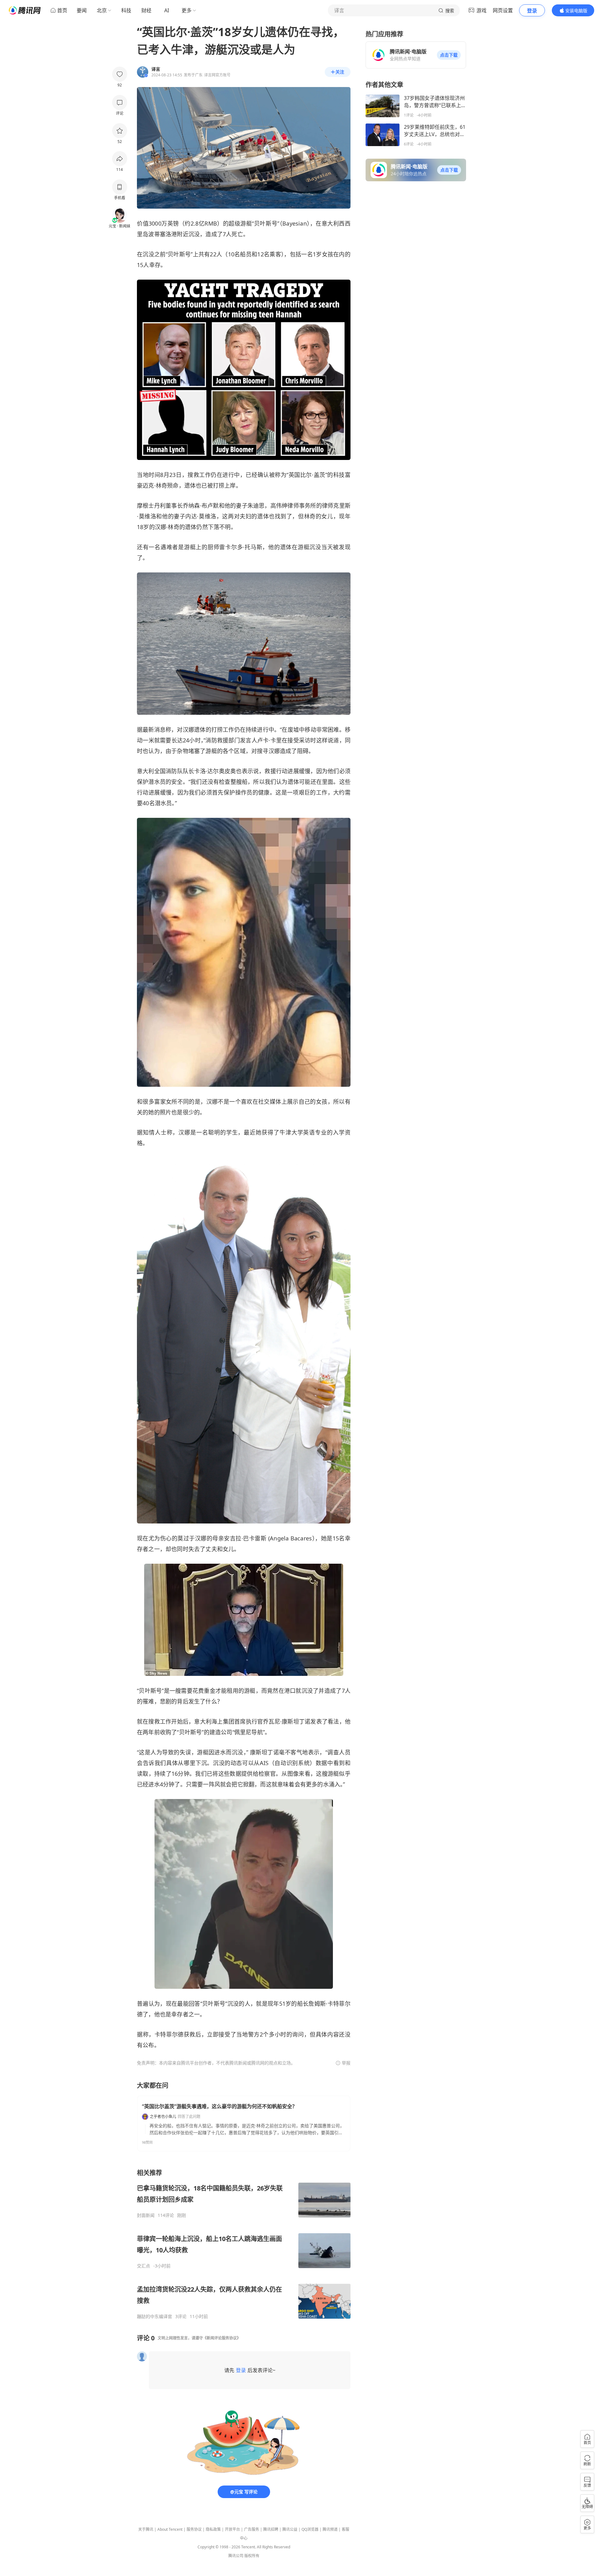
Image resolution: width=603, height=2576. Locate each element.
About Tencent (170, 2529)
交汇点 (144, 2266)
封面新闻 (146, 2215)
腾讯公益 (290, 2529)
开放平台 (232, 2529)
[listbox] (244, 2244)
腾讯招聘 (271, 2529)
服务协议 (194, 2529)
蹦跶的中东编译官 (155, 2316)
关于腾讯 (146, 2529)
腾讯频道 (330, 2529)
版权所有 (252, 2556)
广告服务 (252, 2529)
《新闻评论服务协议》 (222, 2338)
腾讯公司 (236, 2556)
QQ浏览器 (310, 2529)
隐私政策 (213, 2529)
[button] (449, 55)
